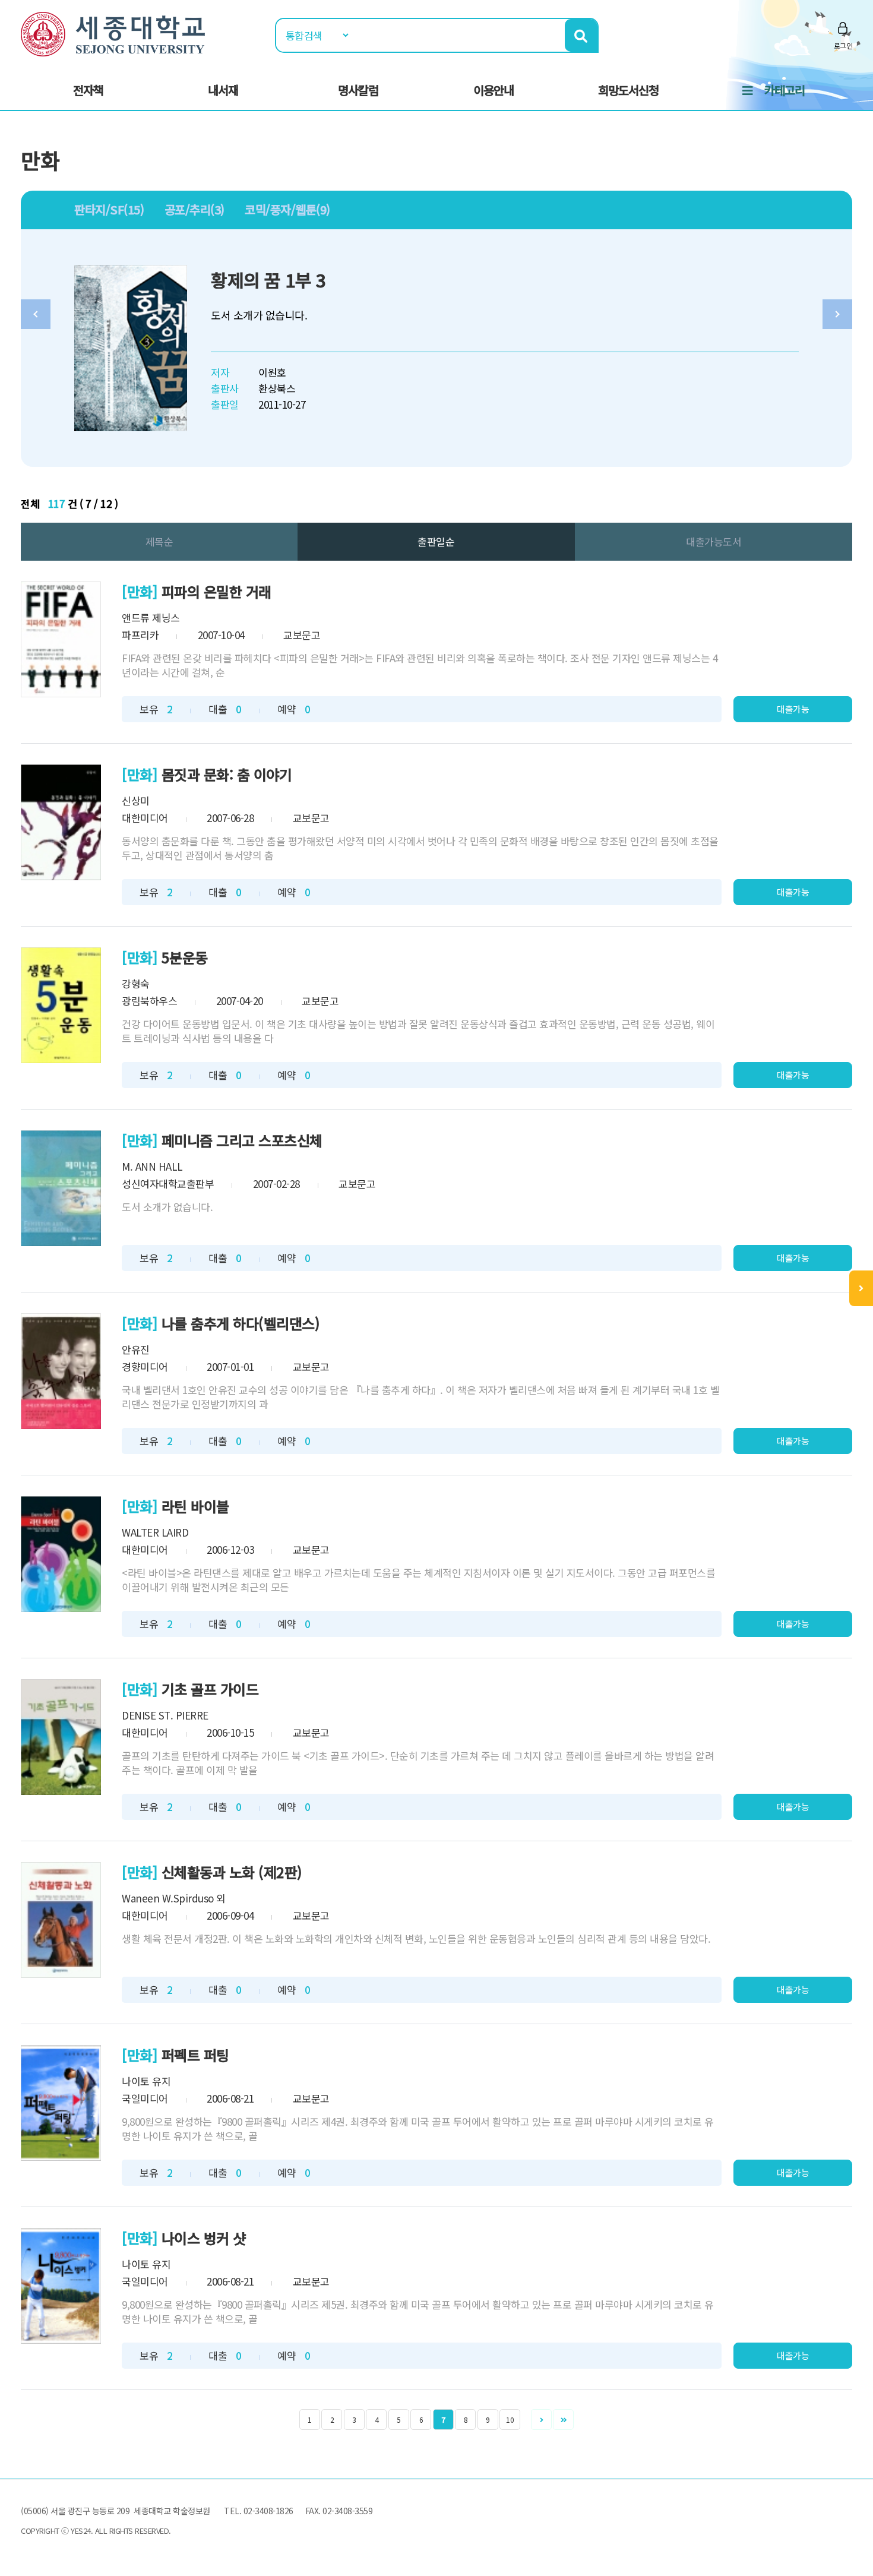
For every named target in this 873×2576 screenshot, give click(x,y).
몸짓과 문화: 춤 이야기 (227, 774)
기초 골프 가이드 (210, 1689)
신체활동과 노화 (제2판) (232, 1872)
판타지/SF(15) (109, 209)
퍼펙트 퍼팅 (195, 2055)
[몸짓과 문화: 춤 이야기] (61, 822)
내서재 (223, 90)
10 (510, 2419)
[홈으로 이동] (113, 32)
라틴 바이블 (195, 1506)
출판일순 (436, 541)
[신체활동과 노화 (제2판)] (61, 1920)
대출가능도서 (714, 541)
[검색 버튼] (581, 35)
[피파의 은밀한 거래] (61, 639)
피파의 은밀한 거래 (216, 591)
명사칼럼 (358, 90)
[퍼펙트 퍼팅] (61, 2103)
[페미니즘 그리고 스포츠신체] (61, 1188)
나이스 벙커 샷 (204, 2238)
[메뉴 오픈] (861, 1288)
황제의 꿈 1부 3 (268, 280)
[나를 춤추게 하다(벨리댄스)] (61, 1371)
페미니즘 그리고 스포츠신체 (242, 1140)
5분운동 (185, 957)
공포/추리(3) (194, 209)
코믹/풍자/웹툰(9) (287, 209)
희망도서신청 (628, 90)
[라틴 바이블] (61, 1554)
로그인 (843, 45)
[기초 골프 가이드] (61, 1737)
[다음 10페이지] (563, 2419)
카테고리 (785, 90)
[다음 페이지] (541, 2419)
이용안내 (494, 90)
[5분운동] (61, 1005)
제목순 (159, 541)
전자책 (88, 90)
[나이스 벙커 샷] (61, 2286)
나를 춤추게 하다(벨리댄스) (241, 1323)
